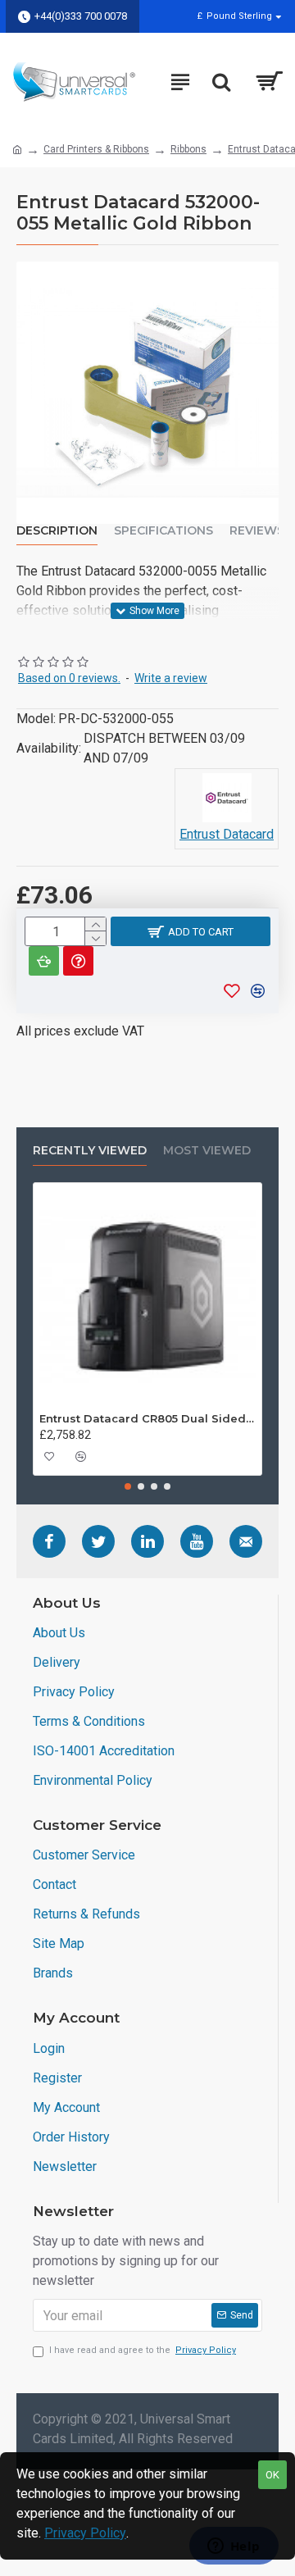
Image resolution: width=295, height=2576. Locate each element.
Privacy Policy (85, 2533)
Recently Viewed (90, 1151)
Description (57, 531)
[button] (128, 1486)
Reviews (257, 531)
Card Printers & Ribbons (96, 149)
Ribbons (188, 149)
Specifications (163, 531)
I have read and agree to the (143, 2350)
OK (272, 2475)
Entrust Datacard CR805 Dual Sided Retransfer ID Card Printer (147, 1418)
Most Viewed (207, 1151)
